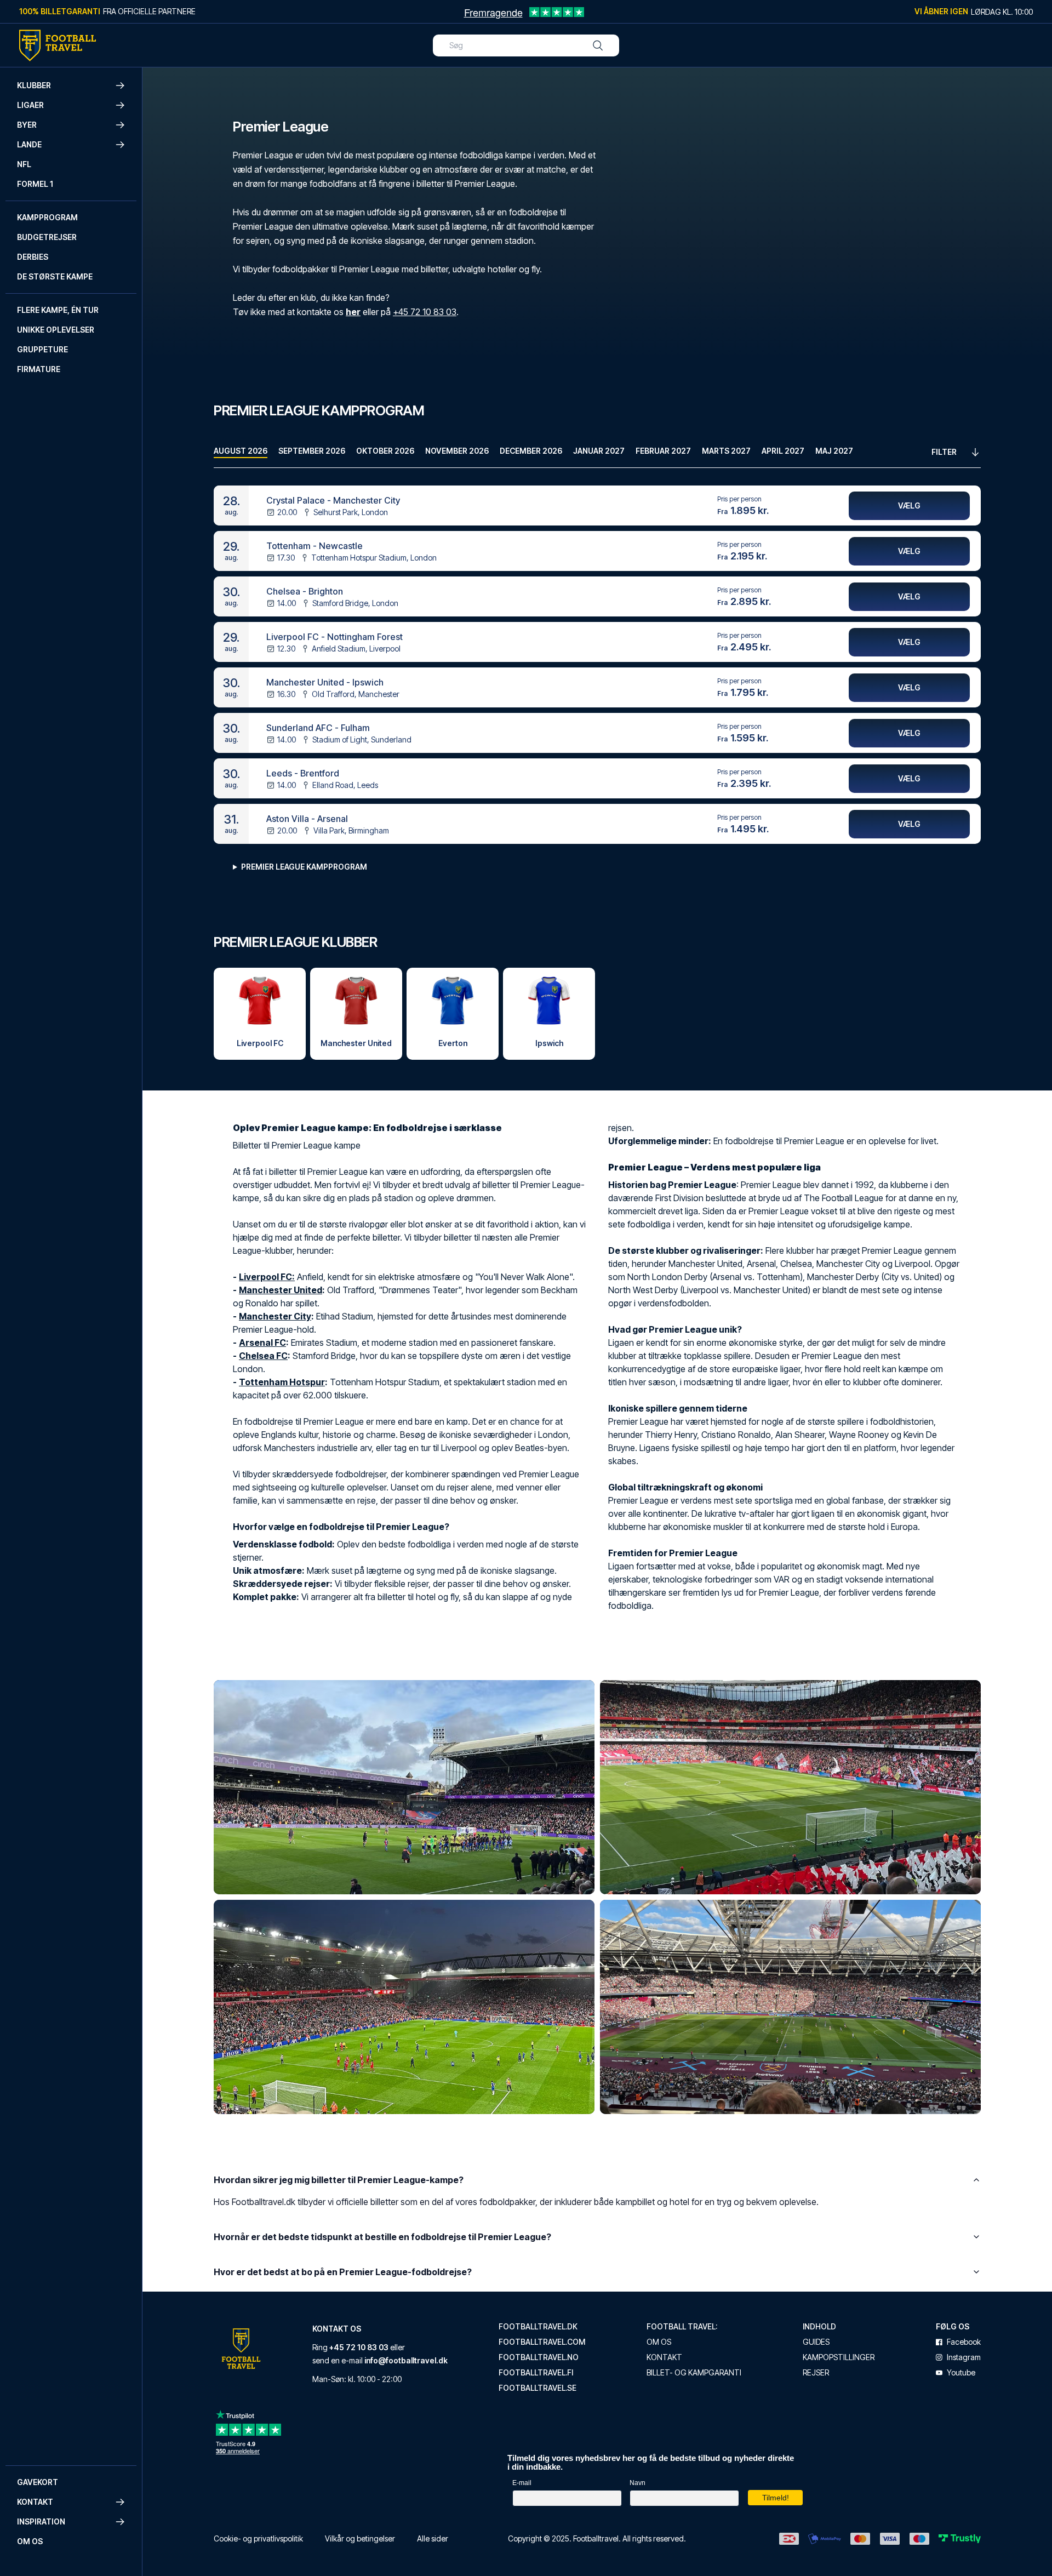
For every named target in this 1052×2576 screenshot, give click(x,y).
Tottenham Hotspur (282, 1382)
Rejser (816, 2373)
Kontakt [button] (35, 2502)
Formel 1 (35, 184)
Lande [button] (29, 144)
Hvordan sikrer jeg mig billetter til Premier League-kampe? (339, 2180)
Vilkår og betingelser (360, 2538)
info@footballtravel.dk (406, 2360)
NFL (24, 164)
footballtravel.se (538, 2388)
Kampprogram (47, 217)
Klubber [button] (34, 85)
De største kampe (55, 276)
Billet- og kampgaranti (694, 2373)
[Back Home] (58, 45)
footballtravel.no (539, 2357)
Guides (816, 2342)
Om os (30, 2541)
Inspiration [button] (41, 2521)
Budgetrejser (47, 237)
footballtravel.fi (536, 2373)
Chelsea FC (263, 1356)
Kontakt (664, 2357)
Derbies (33, 257)
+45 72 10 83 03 (425, 312)
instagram (964, 2357)
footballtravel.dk (538, 2327)
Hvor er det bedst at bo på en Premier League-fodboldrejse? (343, 2272)
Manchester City (275, 1316)
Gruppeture (42, 349)
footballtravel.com (542, 2342)
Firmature (39, 369)
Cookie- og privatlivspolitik (258, 2538)
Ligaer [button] (30, 105)
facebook (964, 2342)
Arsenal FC (262, 1343)
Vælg (909, 506)
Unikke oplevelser (56, 330)
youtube (961, 2373)
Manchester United (281, 1290)
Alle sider (433, 2538)
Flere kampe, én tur (58, 310)
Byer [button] (27, 125)
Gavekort (38, 2482)
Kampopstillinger (839, 2357)
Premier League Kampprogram (304, 867)
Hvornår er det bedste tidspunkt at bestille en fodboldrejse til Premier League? (382, 2237)
